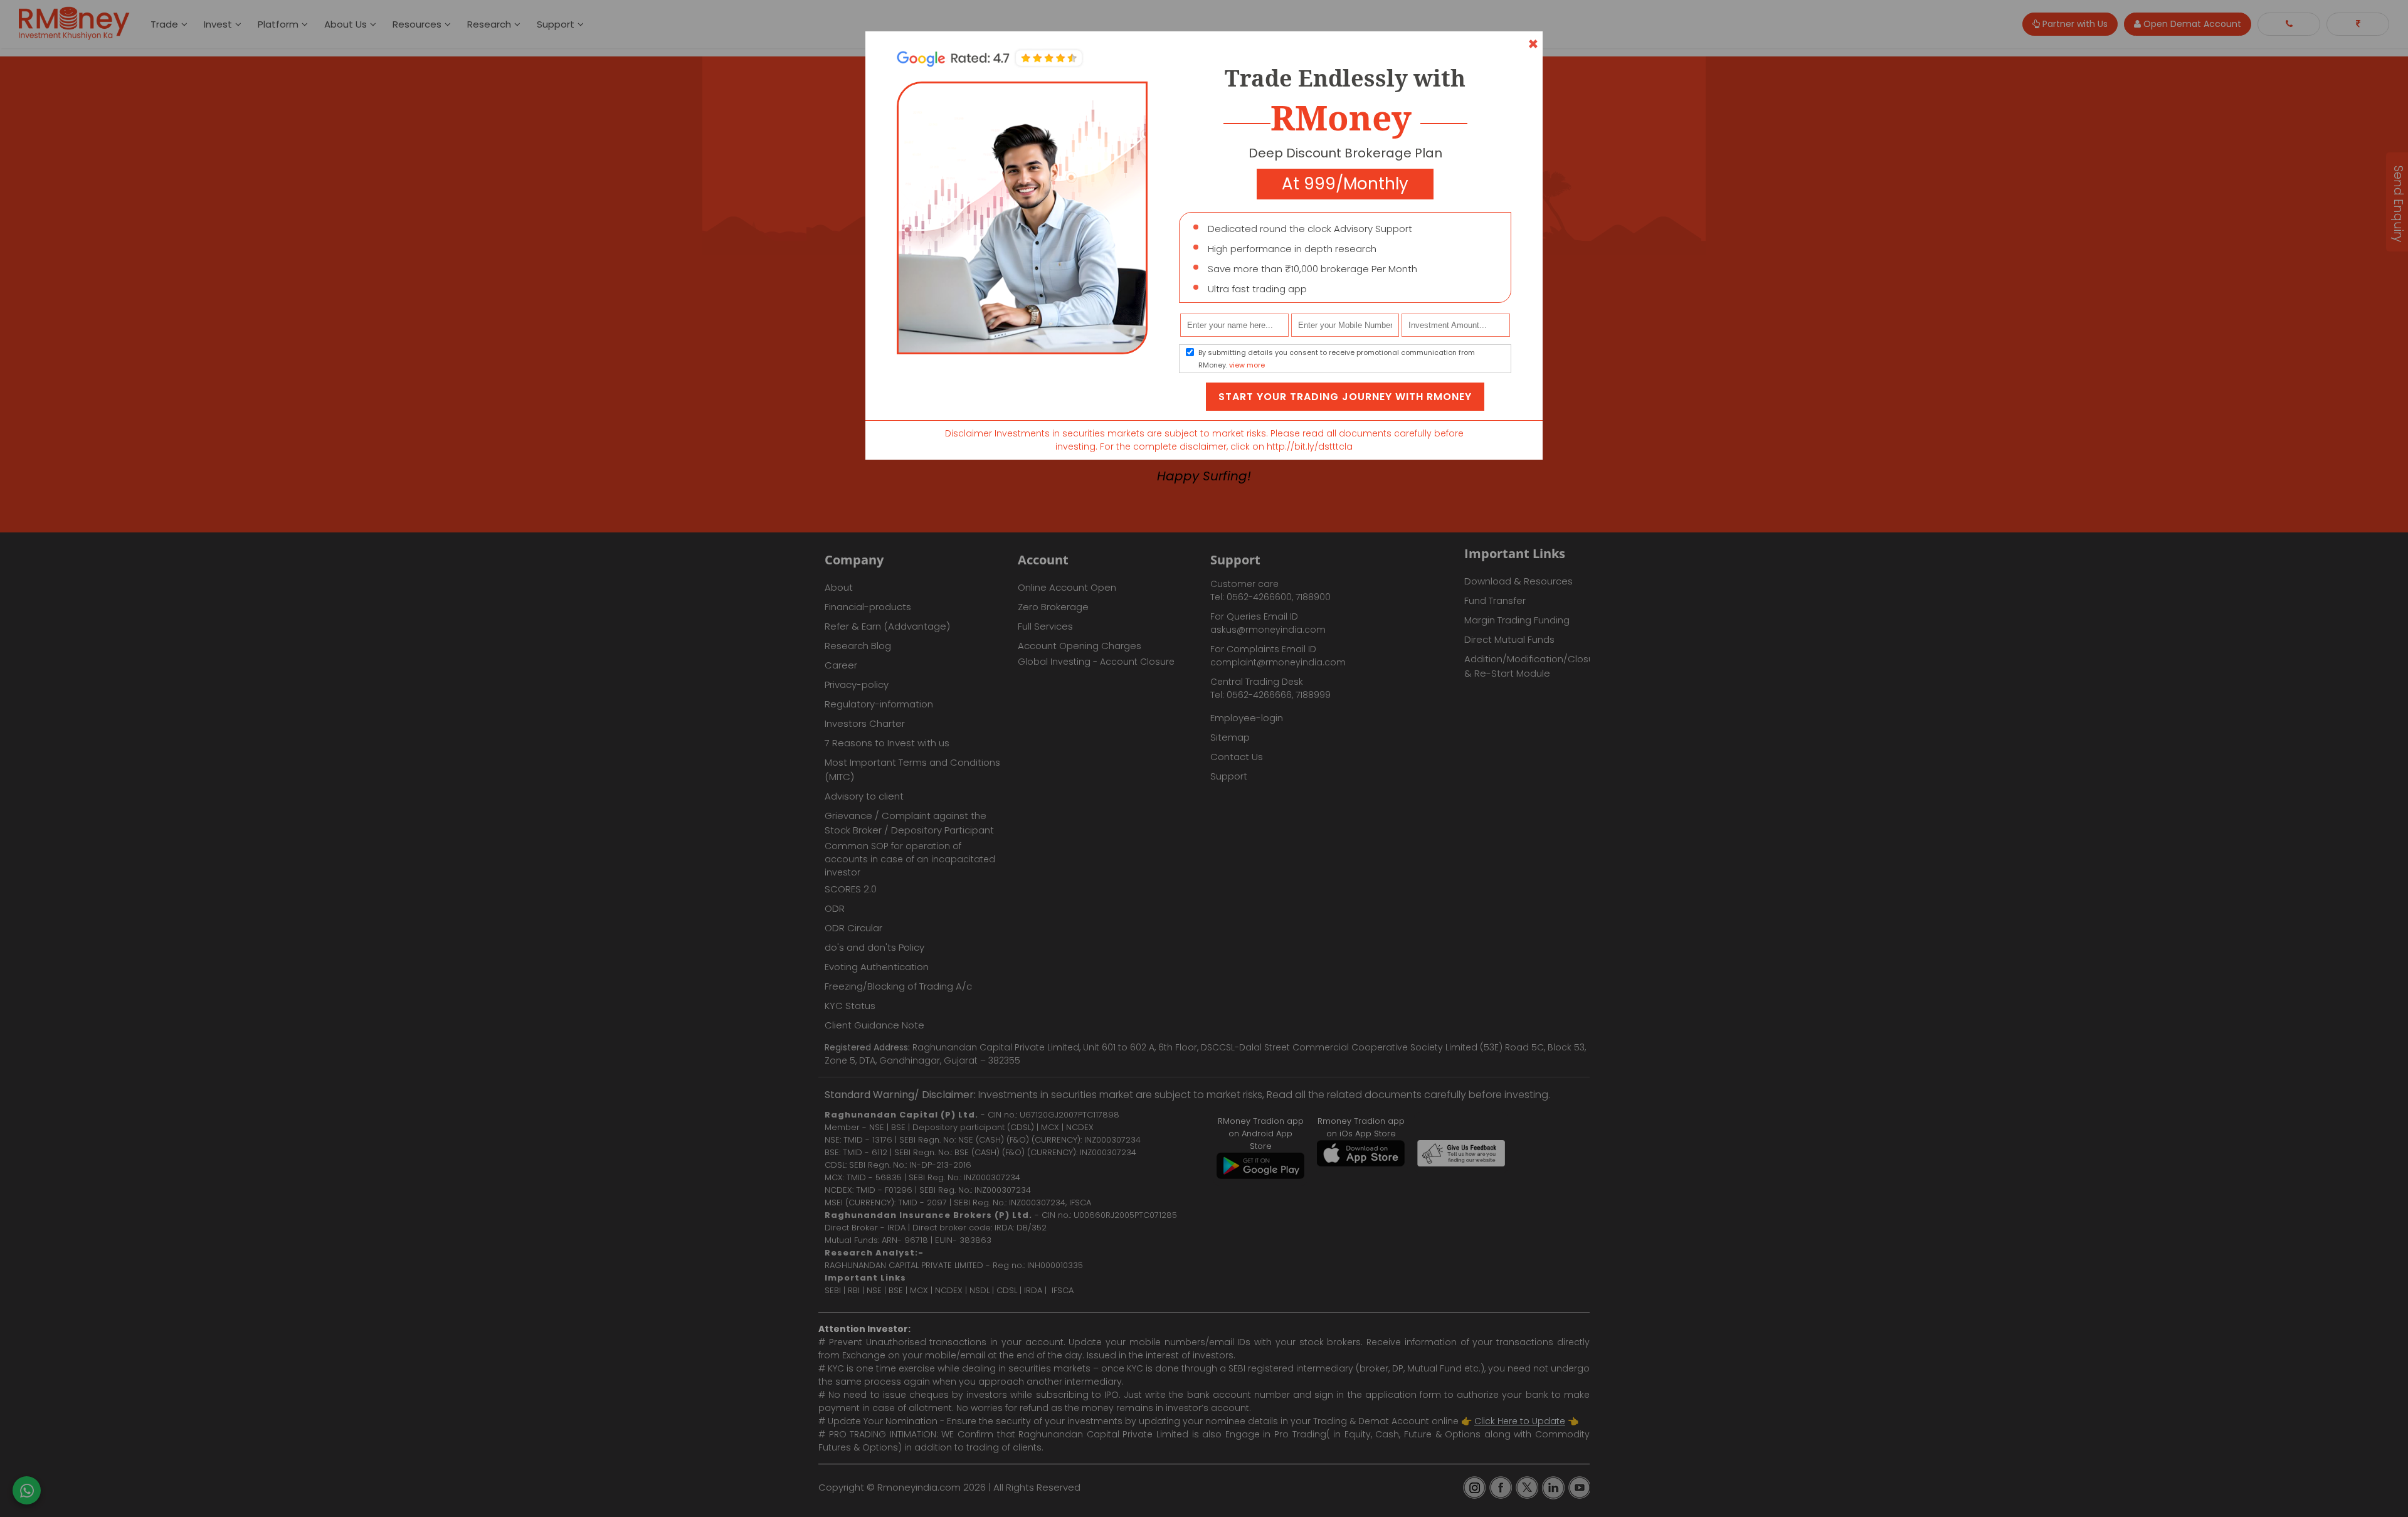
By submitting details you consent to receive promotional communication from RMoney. (1337, 359)
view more (1247, 365)
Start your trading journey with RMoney (1345, 397)
